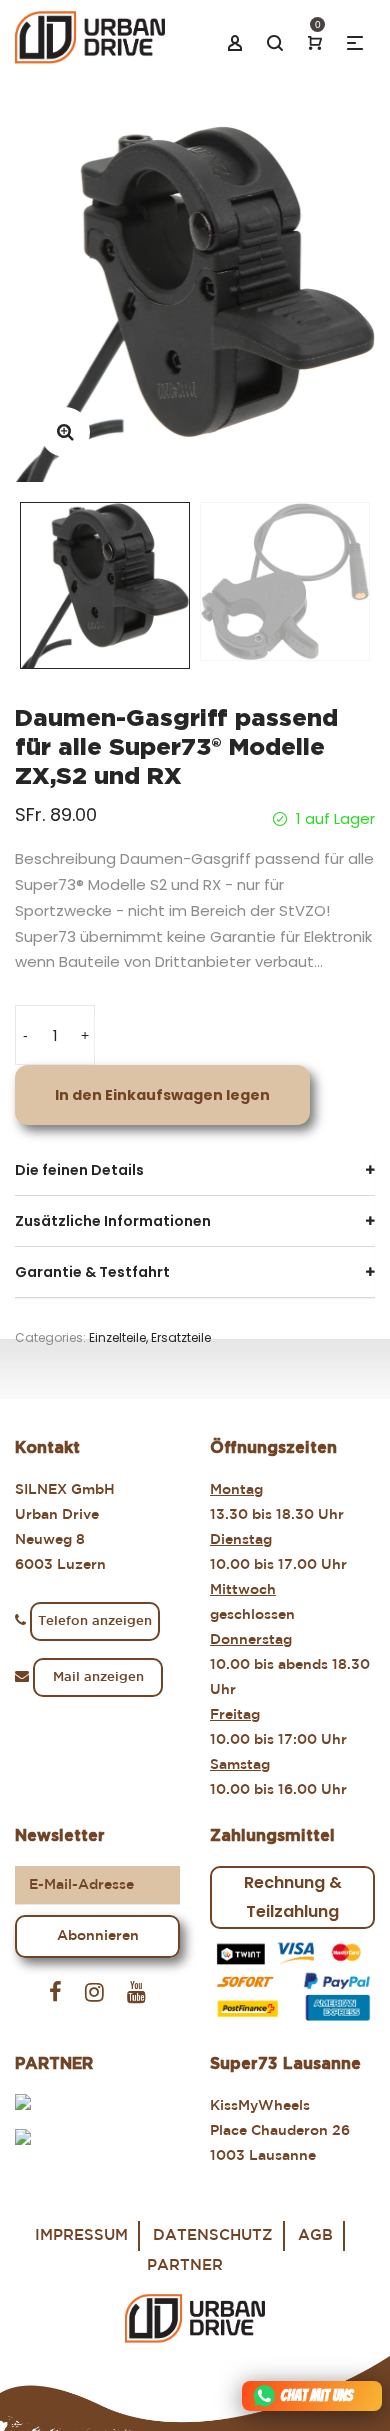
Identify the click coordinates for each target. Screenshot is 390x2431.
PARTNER (185, 2265)
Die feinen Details (79, 1170)
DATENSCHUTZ (213, 2235)
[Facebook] (55, 1993)
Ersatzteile (181, 1337)
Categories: (50, 1337)
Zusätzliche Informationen (113, 1221)
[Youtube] (136, 1993)
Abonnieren (98, 1936)
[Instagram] (94, 1993)
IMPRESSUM (81, 2235)
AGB (315, 2235)
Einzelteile (117, 1337)
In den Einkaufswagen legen (162, 1095)
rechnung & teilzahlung (293, 1897)
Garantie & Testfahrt (92, 1272)
